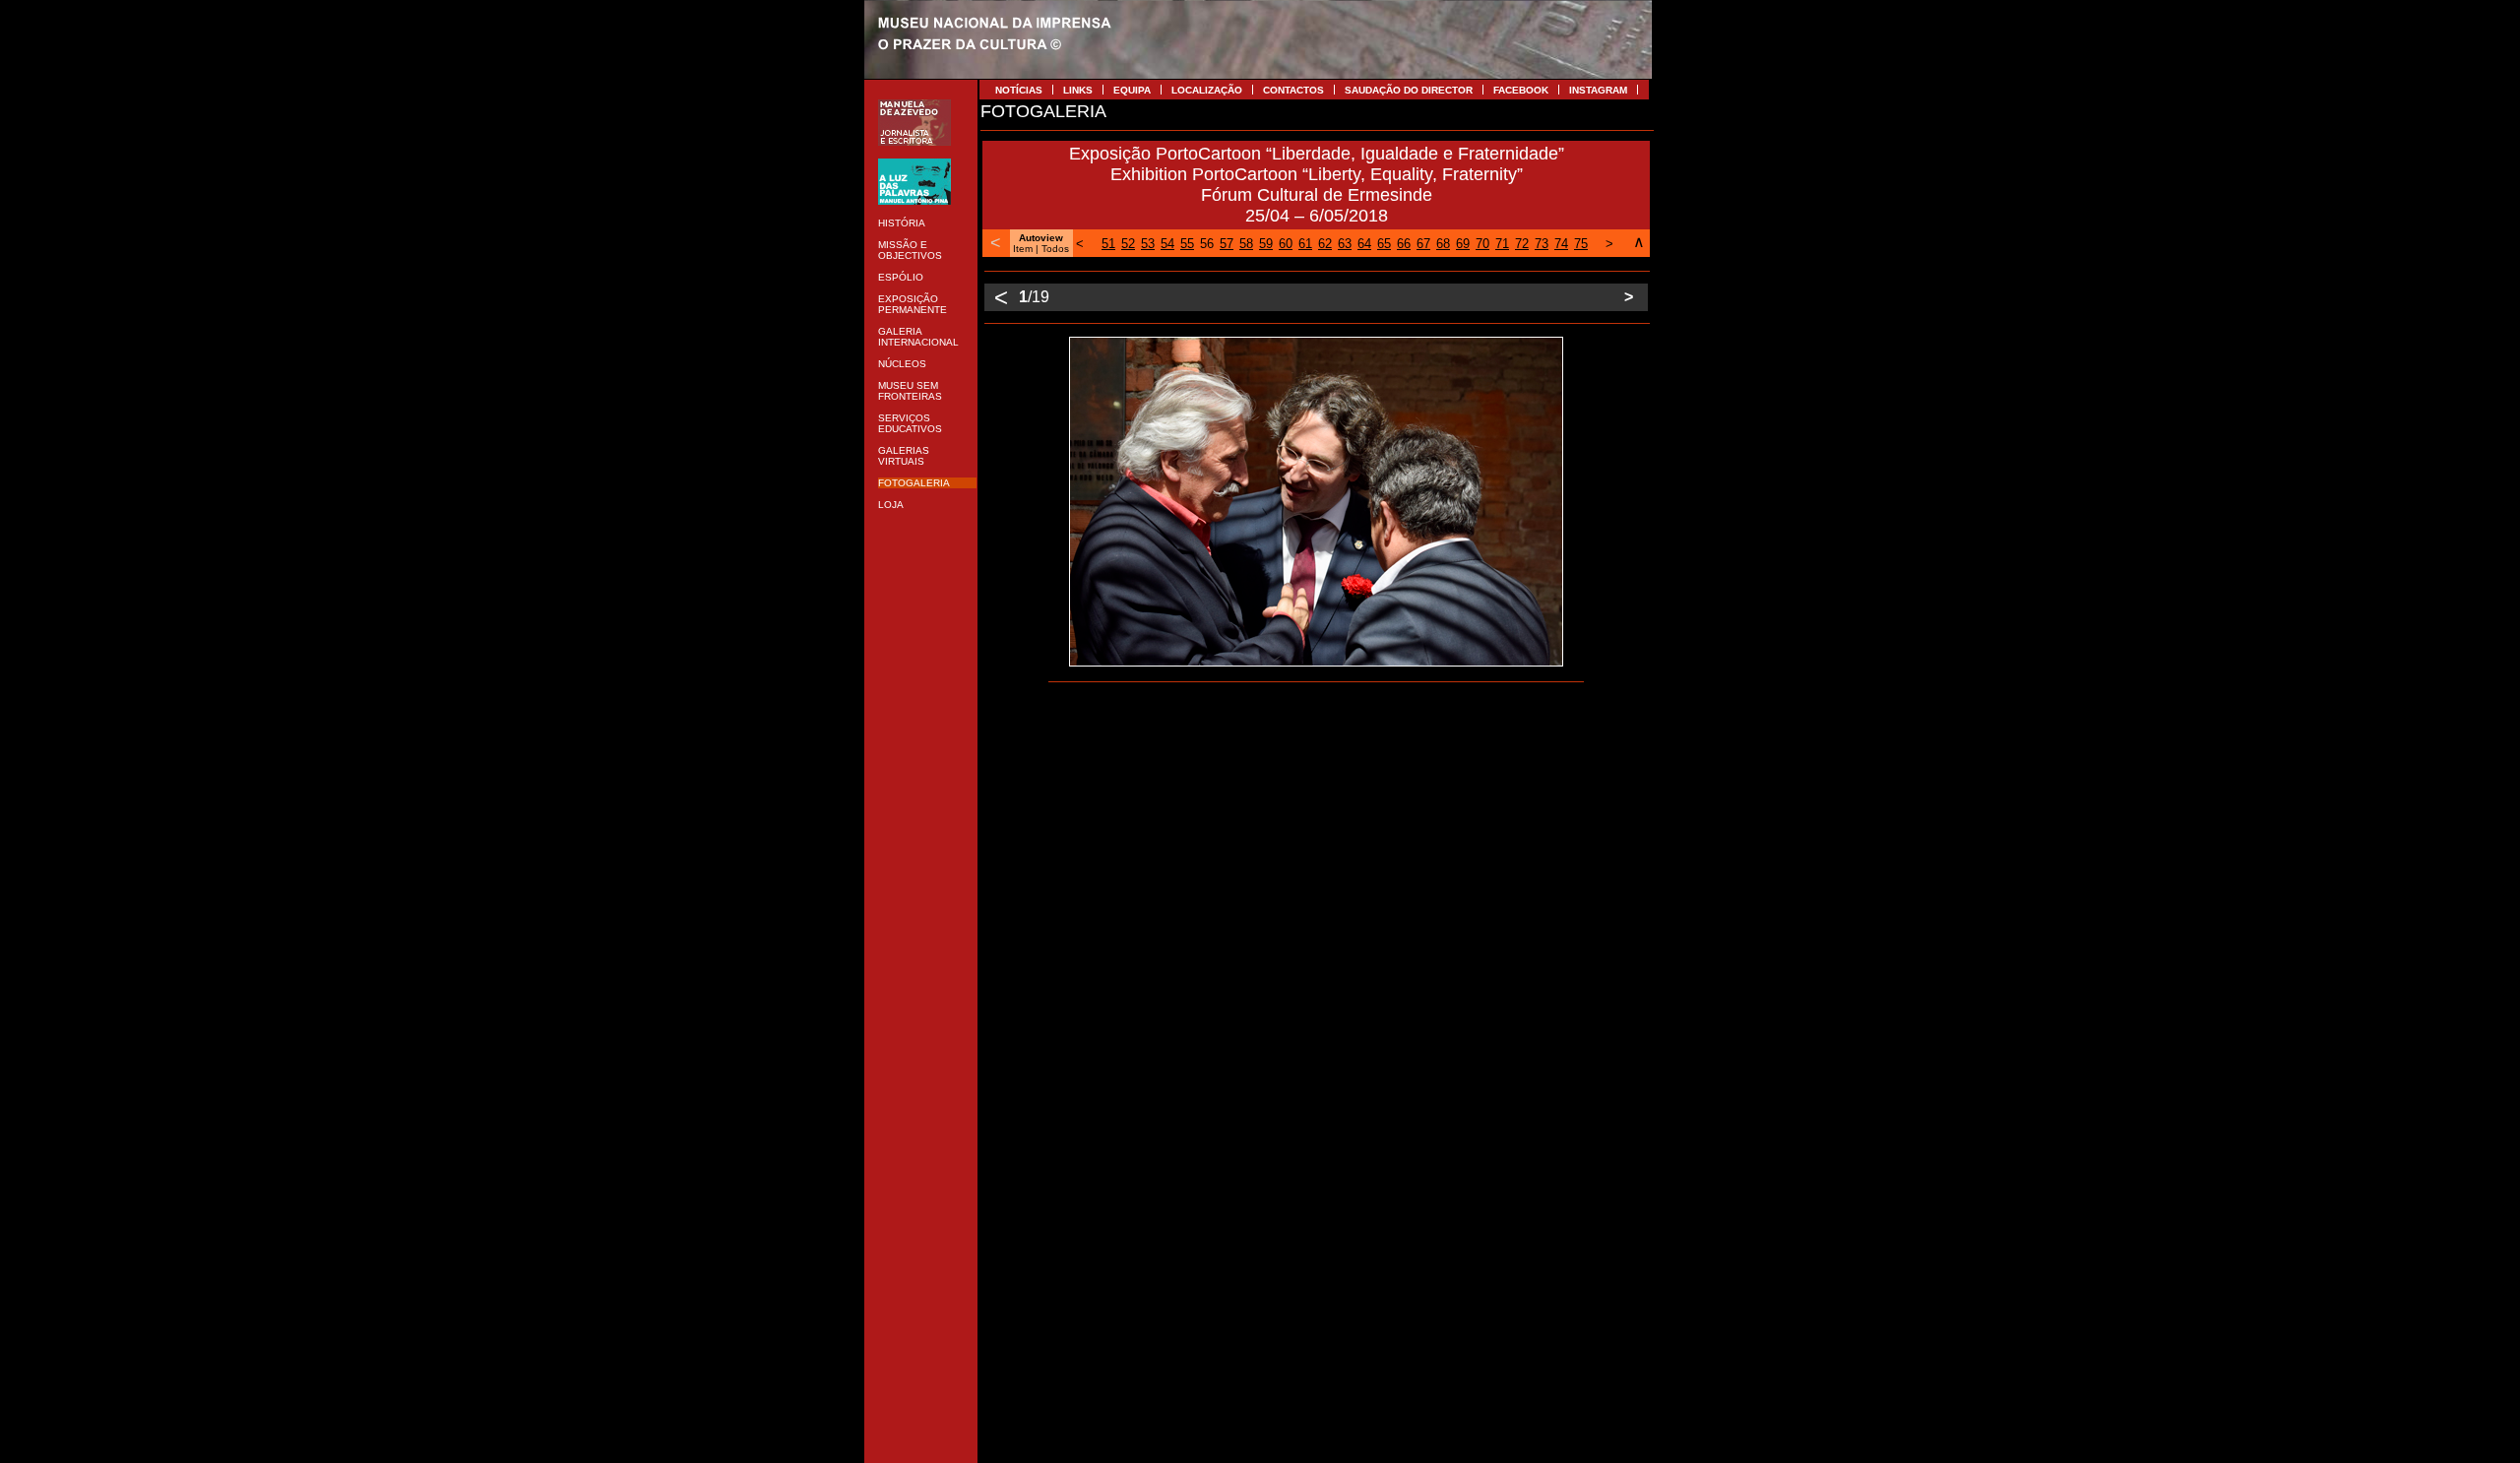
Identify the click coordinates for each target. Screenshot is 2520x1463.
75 (1581, 244)
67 (1423, 244)
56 (1207, 244)
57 (1227, 244)
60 (1286, 244)
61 (1305, 244)
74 (1561, 244)
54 (1167, 244)
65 (1384, 244)
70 (1482, 244)
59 (1266, 244)
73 (1542, 244)
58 (1246, 244)
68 (1443, 244)
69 (1463, 244)
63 (1345, 244)
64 (1364, 244)
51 (1108, 244)
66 (1404, 244)
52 (1128, 244)
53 (1148, 244)
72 (1522, 244)
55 (1187, 244)
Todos (1055, 249)
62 (1325, 244)
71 (1502, 244)
